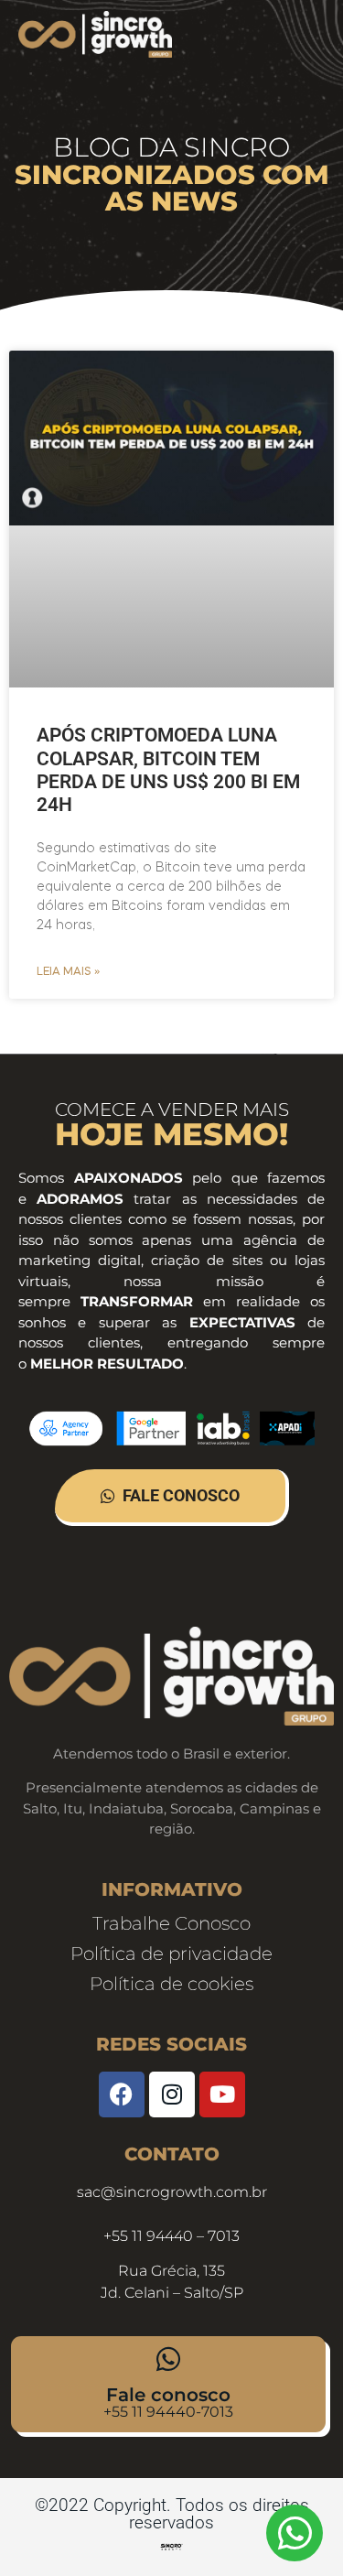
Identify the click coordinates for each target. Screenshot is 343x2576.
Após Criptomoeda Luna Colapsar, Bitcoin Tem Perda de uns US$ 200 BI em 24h (168, 770)
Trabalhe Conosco (171, 1923)
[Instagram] (172, 2094)
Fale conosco (168, 2395)
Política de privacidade (171, 1954)
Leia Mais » (68, 972)
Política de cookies (171, 1984)
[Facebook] (122, 2094)
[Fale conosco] (168, 2359)
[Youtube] (222, 2094)
